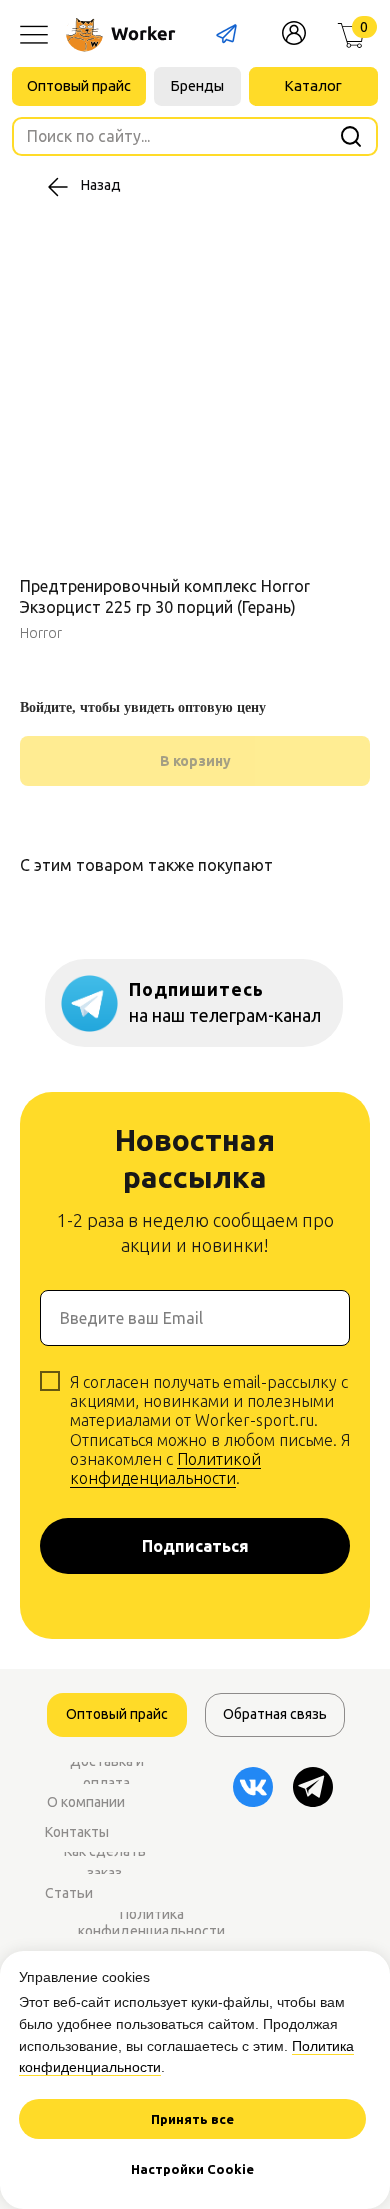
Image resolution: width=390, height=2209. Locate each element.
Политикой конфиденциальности (165, 1468)
